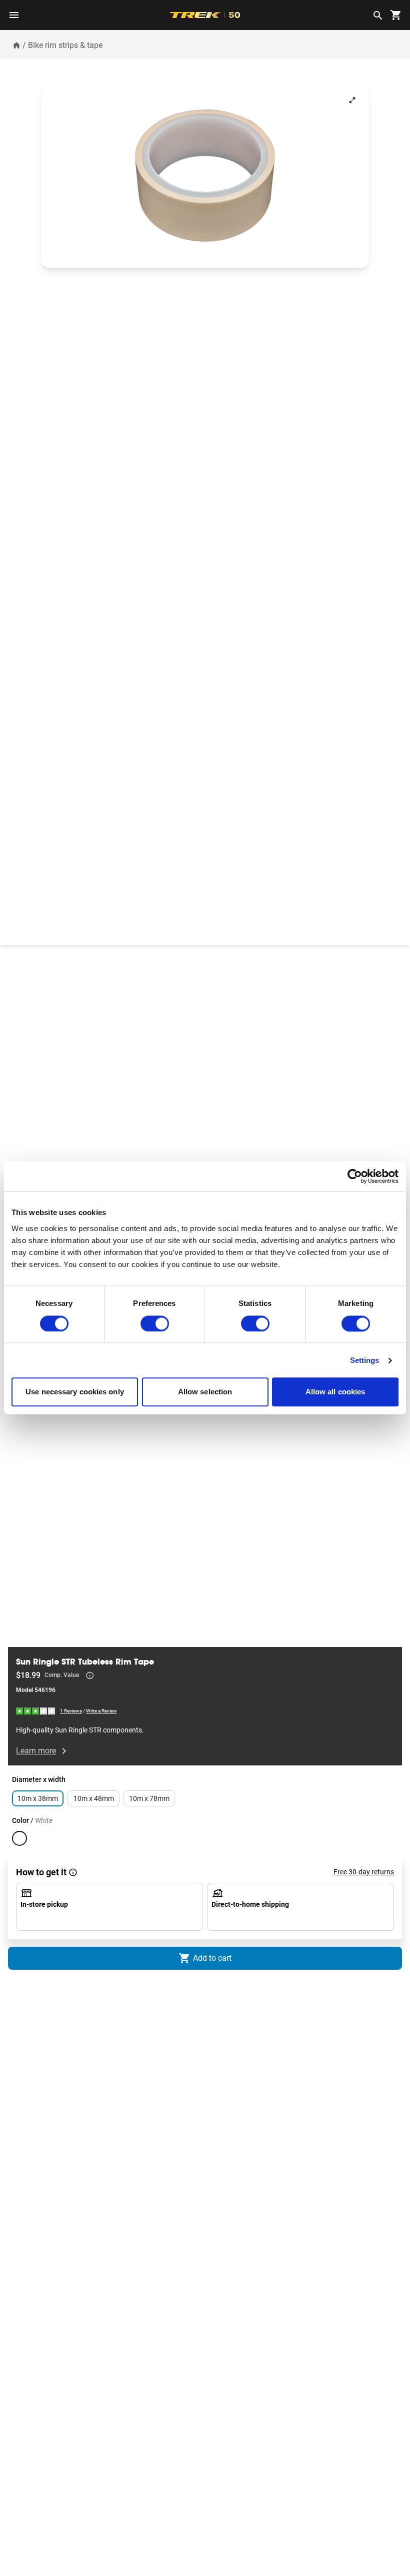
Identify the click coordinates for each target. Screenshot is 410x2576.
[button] (205, 176)
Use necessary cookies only (75, 1392)
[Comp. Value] (90, 1676)
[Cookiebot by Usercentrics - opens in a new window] (355, 1176)
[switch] (155, 1323)
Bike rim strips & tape (65, 45)
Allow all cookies (335, 1392)
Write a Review (101, 1711)
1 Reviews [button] (71, 1711)
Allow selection (205, 1392)
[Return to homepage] (16, 45)
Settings (365, 1360)
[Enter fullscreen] (352, 100)
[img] (36, 1711)
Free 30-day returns (364, 1872)
